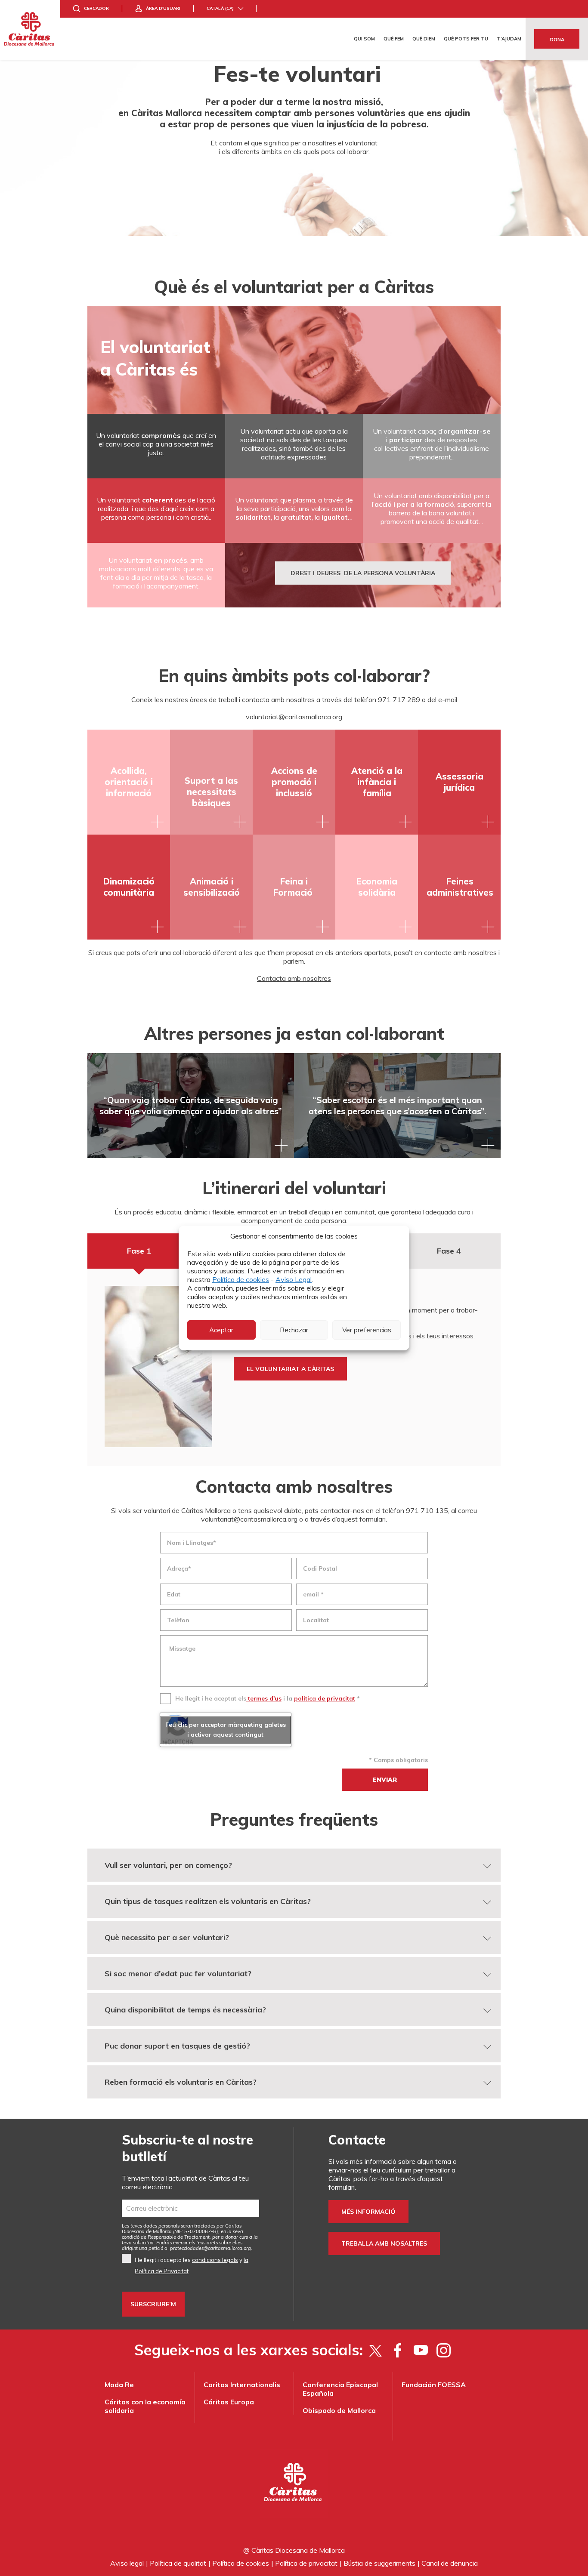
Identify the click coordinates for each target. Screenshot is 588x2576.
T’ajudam (509, 39)
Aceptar (221, 1330)
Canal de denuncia (450, 2563)
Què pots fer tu (466, 39)
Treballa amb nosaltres (384, 2243)
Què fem (394, 39)
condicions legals (215, 2260)
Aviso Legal (294, 1279)
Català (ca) (220, 8)
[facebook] (398, 2350)
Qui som (364, 39)
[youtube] (421, 2350)
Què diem (424, 39)
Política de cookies (241, 1279)
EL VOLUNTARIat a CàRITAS (290, 1369)
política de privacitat (325, 1698)
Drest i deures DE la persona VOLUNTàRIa (363, 573)
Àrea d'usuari (163, 8)
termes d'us (264, 1698)
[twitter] (375, 2350)
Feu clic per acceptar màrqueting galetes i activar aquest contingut (226, 1730)
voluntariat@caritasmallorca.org (294, 717)
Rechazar (294, 1330)
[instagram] (444, 2350)
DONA (557, 40)
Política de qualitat (178, 2563)
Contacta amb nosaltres (294, 978)
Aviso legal (127, 2563)
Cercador (96, 8)
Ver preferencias (367, 1330)
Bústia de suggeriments (379, 2563)
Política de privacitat (306, 2563)
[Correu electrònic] (190, 2208)
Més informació (368, 2212)
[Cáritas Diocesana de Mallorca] (30, 30)
